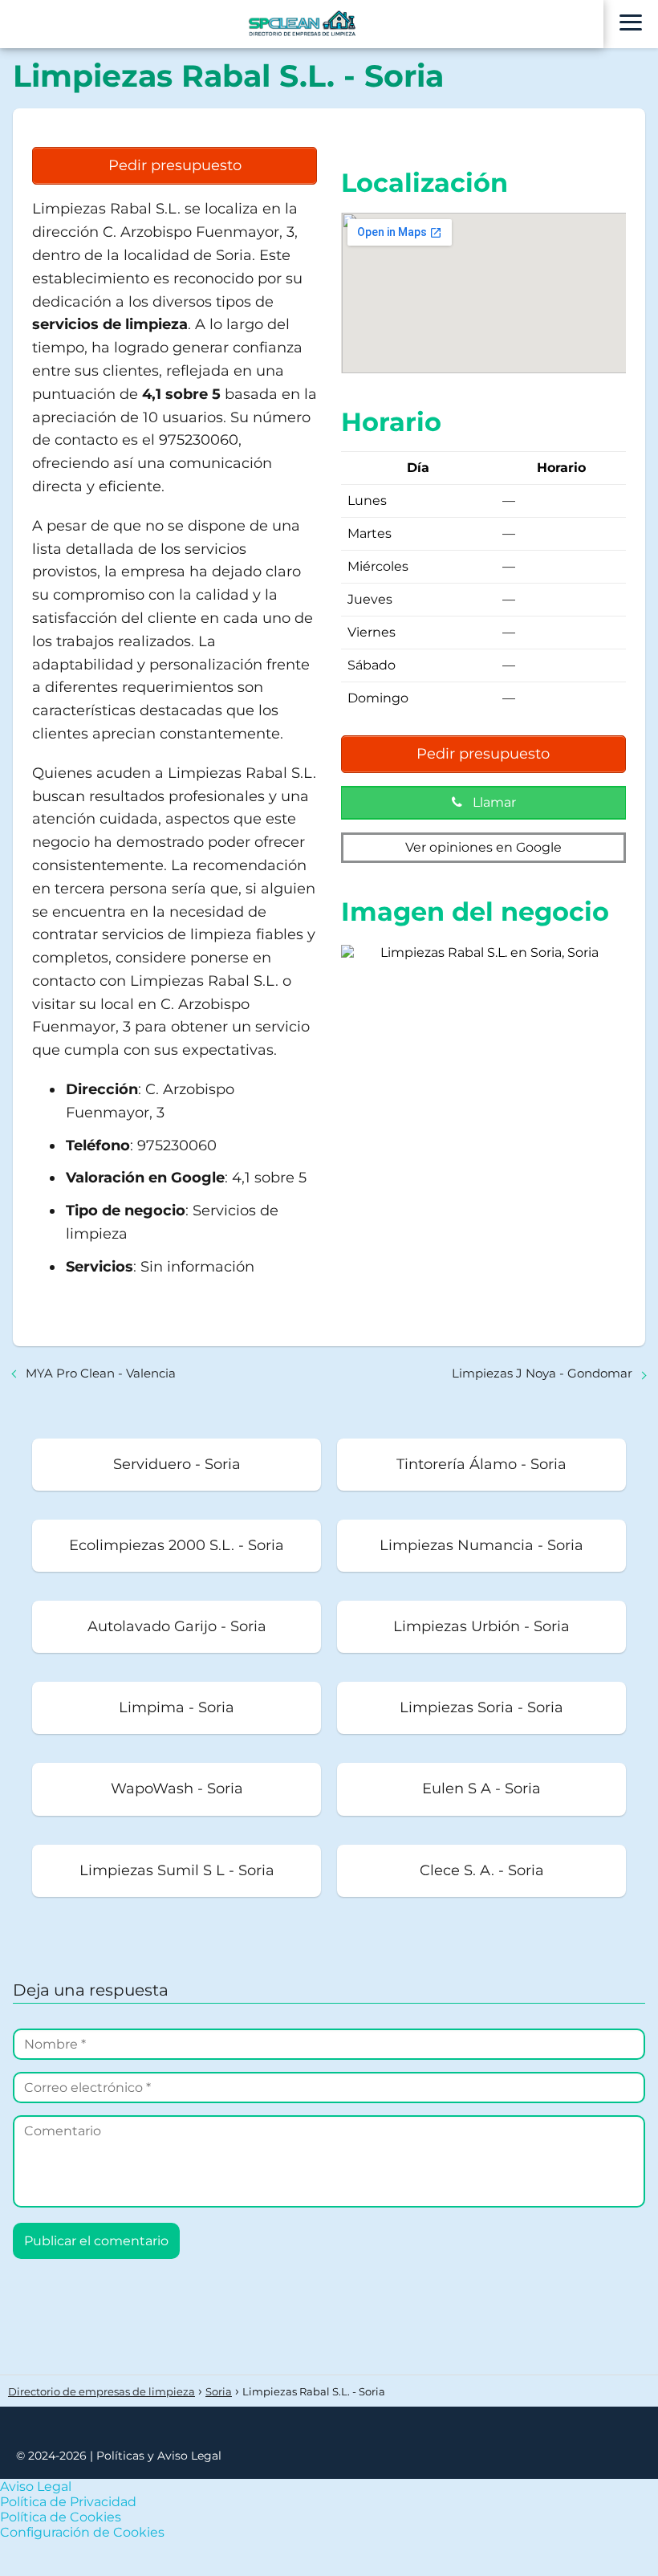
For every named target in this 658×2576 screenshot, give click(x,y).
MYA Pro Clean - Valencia (101, 1373)
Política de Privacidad (68, 2502)
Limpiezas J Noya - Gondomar (542, 1373)
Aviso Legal (36, 2486)
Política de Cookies (61, 2517)
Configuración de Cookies (82, 2532)
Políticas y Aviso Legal (159, 2456)
